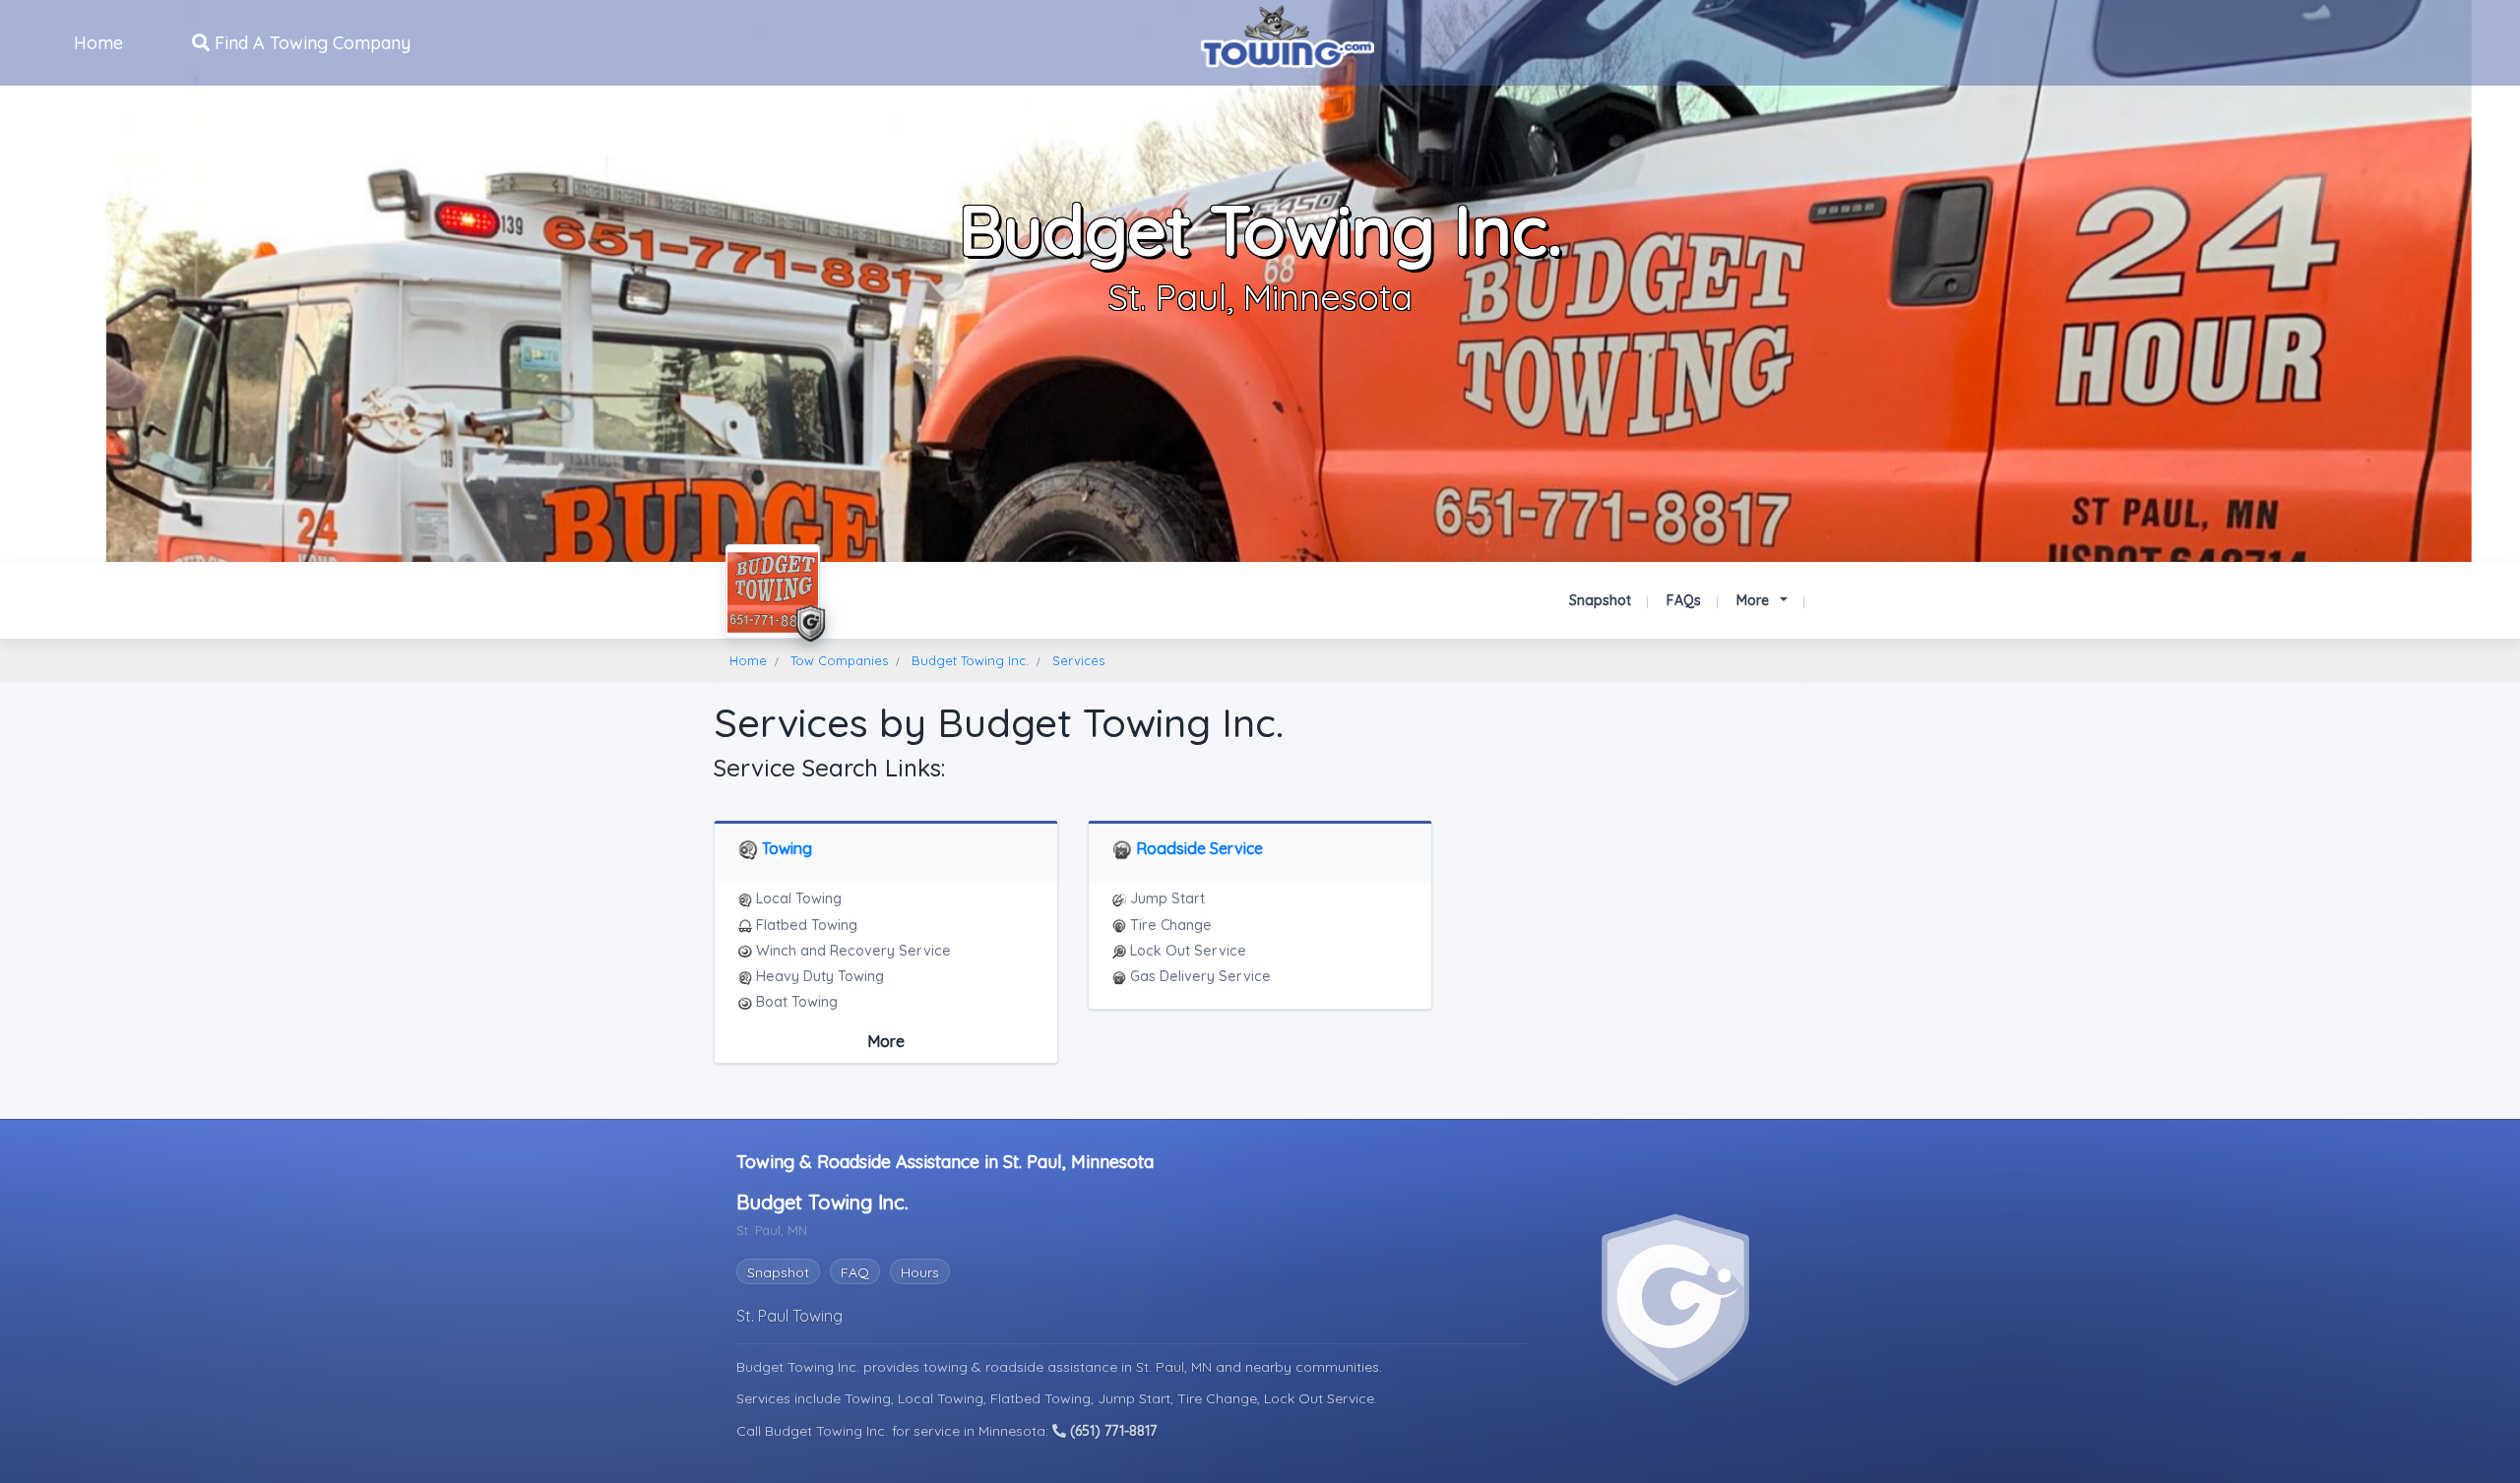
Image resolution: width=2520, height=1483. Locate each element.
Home (98, 43)
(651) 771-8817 (1111, 1431)
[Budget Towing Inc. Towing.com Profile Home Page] (773, 591)
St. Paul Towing (789, 1316)
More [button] (1755, 600)
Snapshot (1600, 600)
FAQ (855, 1272)
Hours (920, 1272)
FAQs (1684, 600)
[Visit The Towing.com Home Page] (1288, 34)
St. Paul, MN (1176, 1367)
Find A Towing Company (310, 43)
